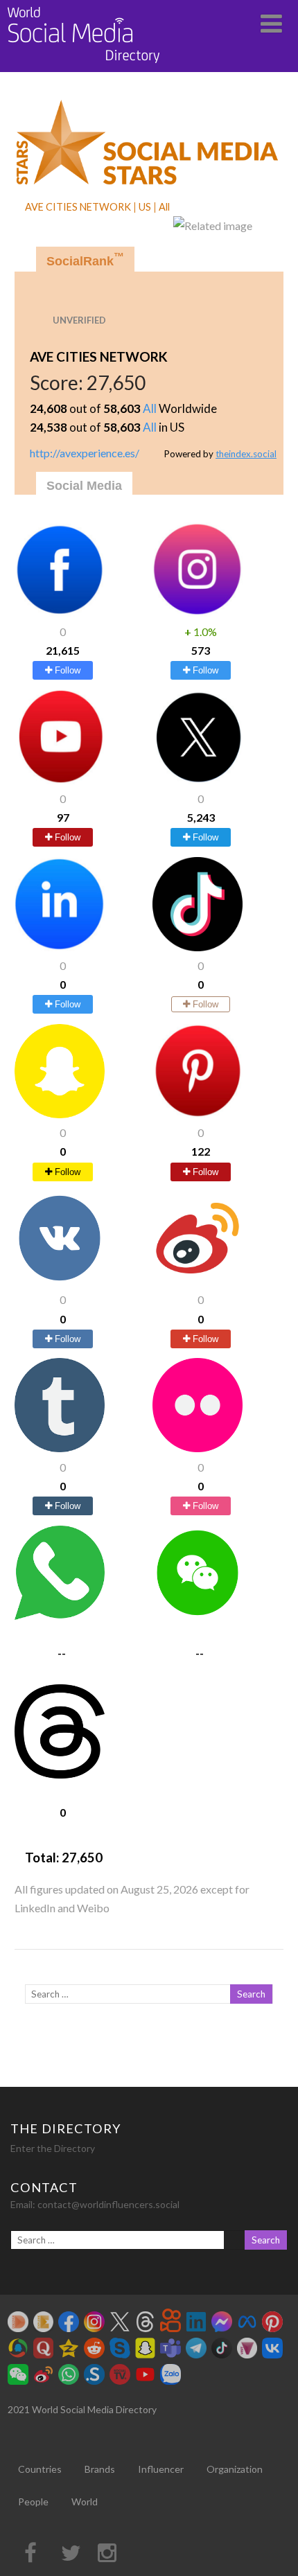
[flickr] (198, 1448)
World (85, 2502)
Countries (40, 2469)
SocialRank (85, 259)
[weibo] (198, 1281)
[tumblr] (60, 1448)
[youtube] (60, 780)
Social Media (84, 486)
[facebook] (60, 612)
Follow (66, 670)
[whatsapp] (60, 1615)
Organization (235, 2469)
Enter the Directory (53, 2148)
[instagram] (198, 612)
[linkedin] (60, 947)
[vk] (60, 1281)
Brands (100, 2469)
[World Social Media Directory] (84, 65)
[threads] (60, 1774)
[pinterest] (198, 1114)
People (33, 2502)
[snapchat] (60, 1114)
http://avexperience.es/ (85, 453)
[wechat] (198, 1615)
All (150, 408)
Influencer (161, 2469)
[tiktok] (198, 947)
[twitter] (198, 780)
